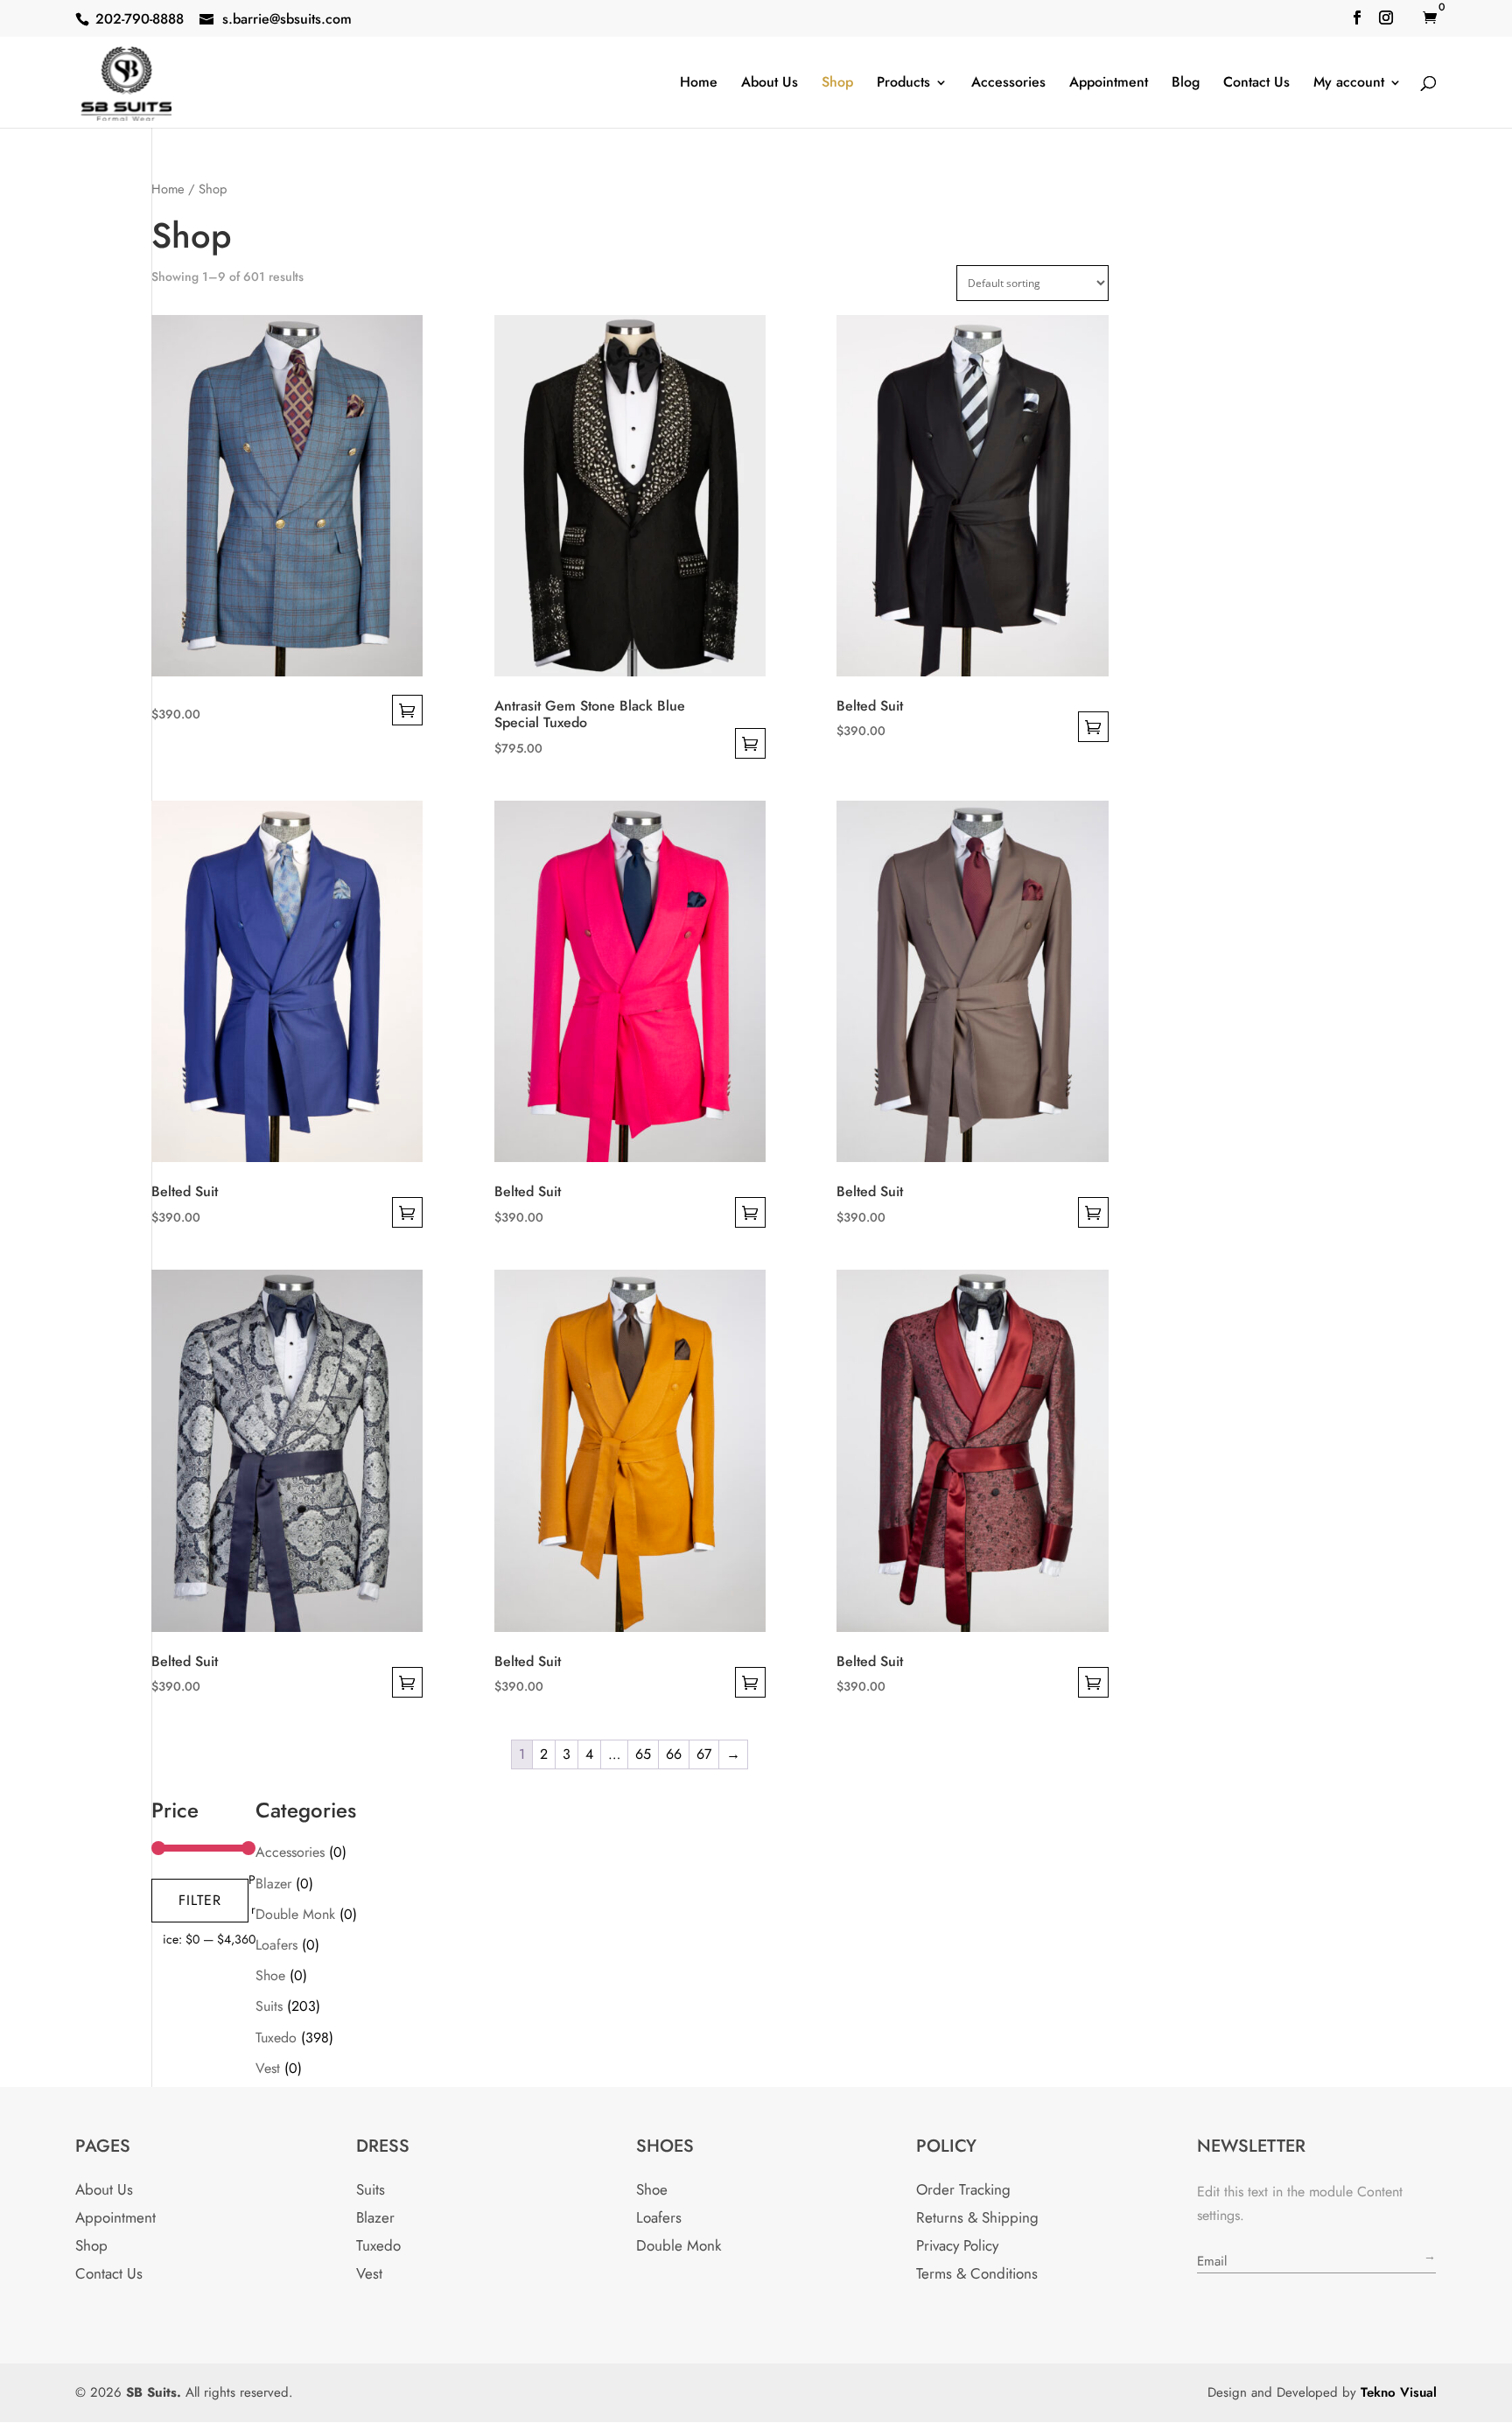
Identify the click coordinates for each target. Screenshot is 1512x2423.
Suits (269, 2006)
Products (903, 84)
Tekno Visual (1399, 2392)
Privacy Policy (957, 2245)
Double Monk (295, 1914)
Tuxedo (276, 2038)
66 (674, 1754)
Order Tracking (963, 2189)
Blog (1186, 84)
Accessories (1008, 84)
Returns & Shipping (977, 2217)
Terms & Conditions (977, 2273)
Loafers (276, 1945)
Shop (837, 84)
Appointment (1109, 84)
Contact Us (1256, 84)
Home (699, 84)
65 (643, 1754)
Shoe (270, 1975)
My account (1349, 84)
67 (704, 1754)
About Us (770, 84)
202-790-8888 (140, 19)
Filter (200, 1900)
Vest (268, 2068)
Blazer (273, 1884)
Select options (407, 710)
